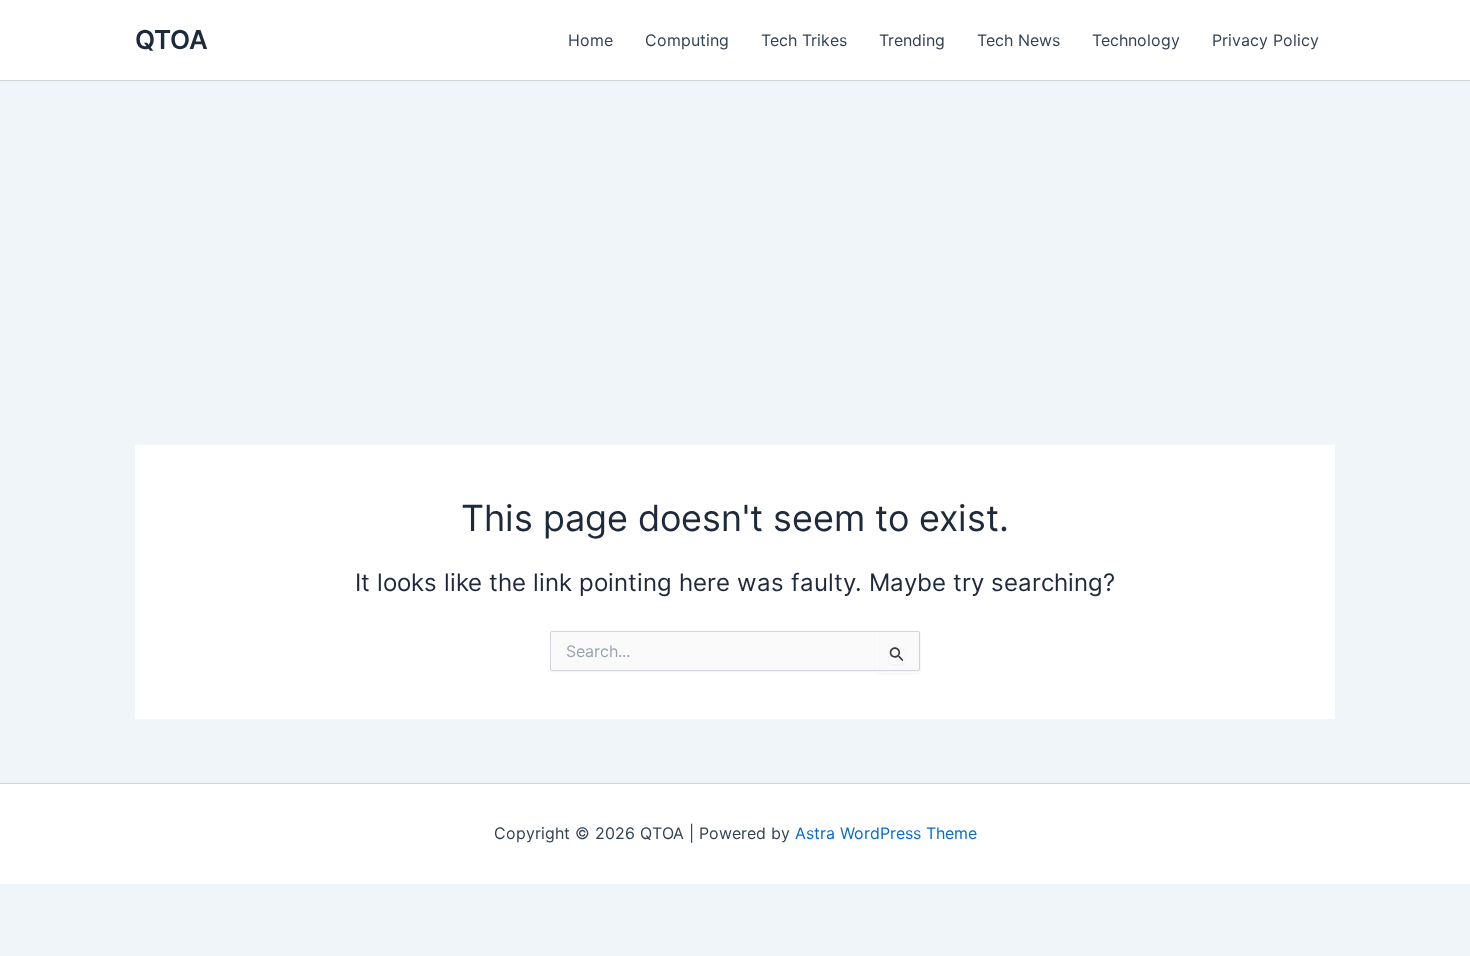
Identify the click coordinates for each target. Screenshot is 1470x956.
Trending (912, 40)
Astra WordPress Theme (886, 833)
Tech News (1018, 40)
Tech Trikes (804, 40)
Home (590, 40)
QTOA (171, 39)
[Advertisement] (735, 231)
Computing (687, 40)
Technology (1136, 40)
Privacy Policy (1265, 40)
